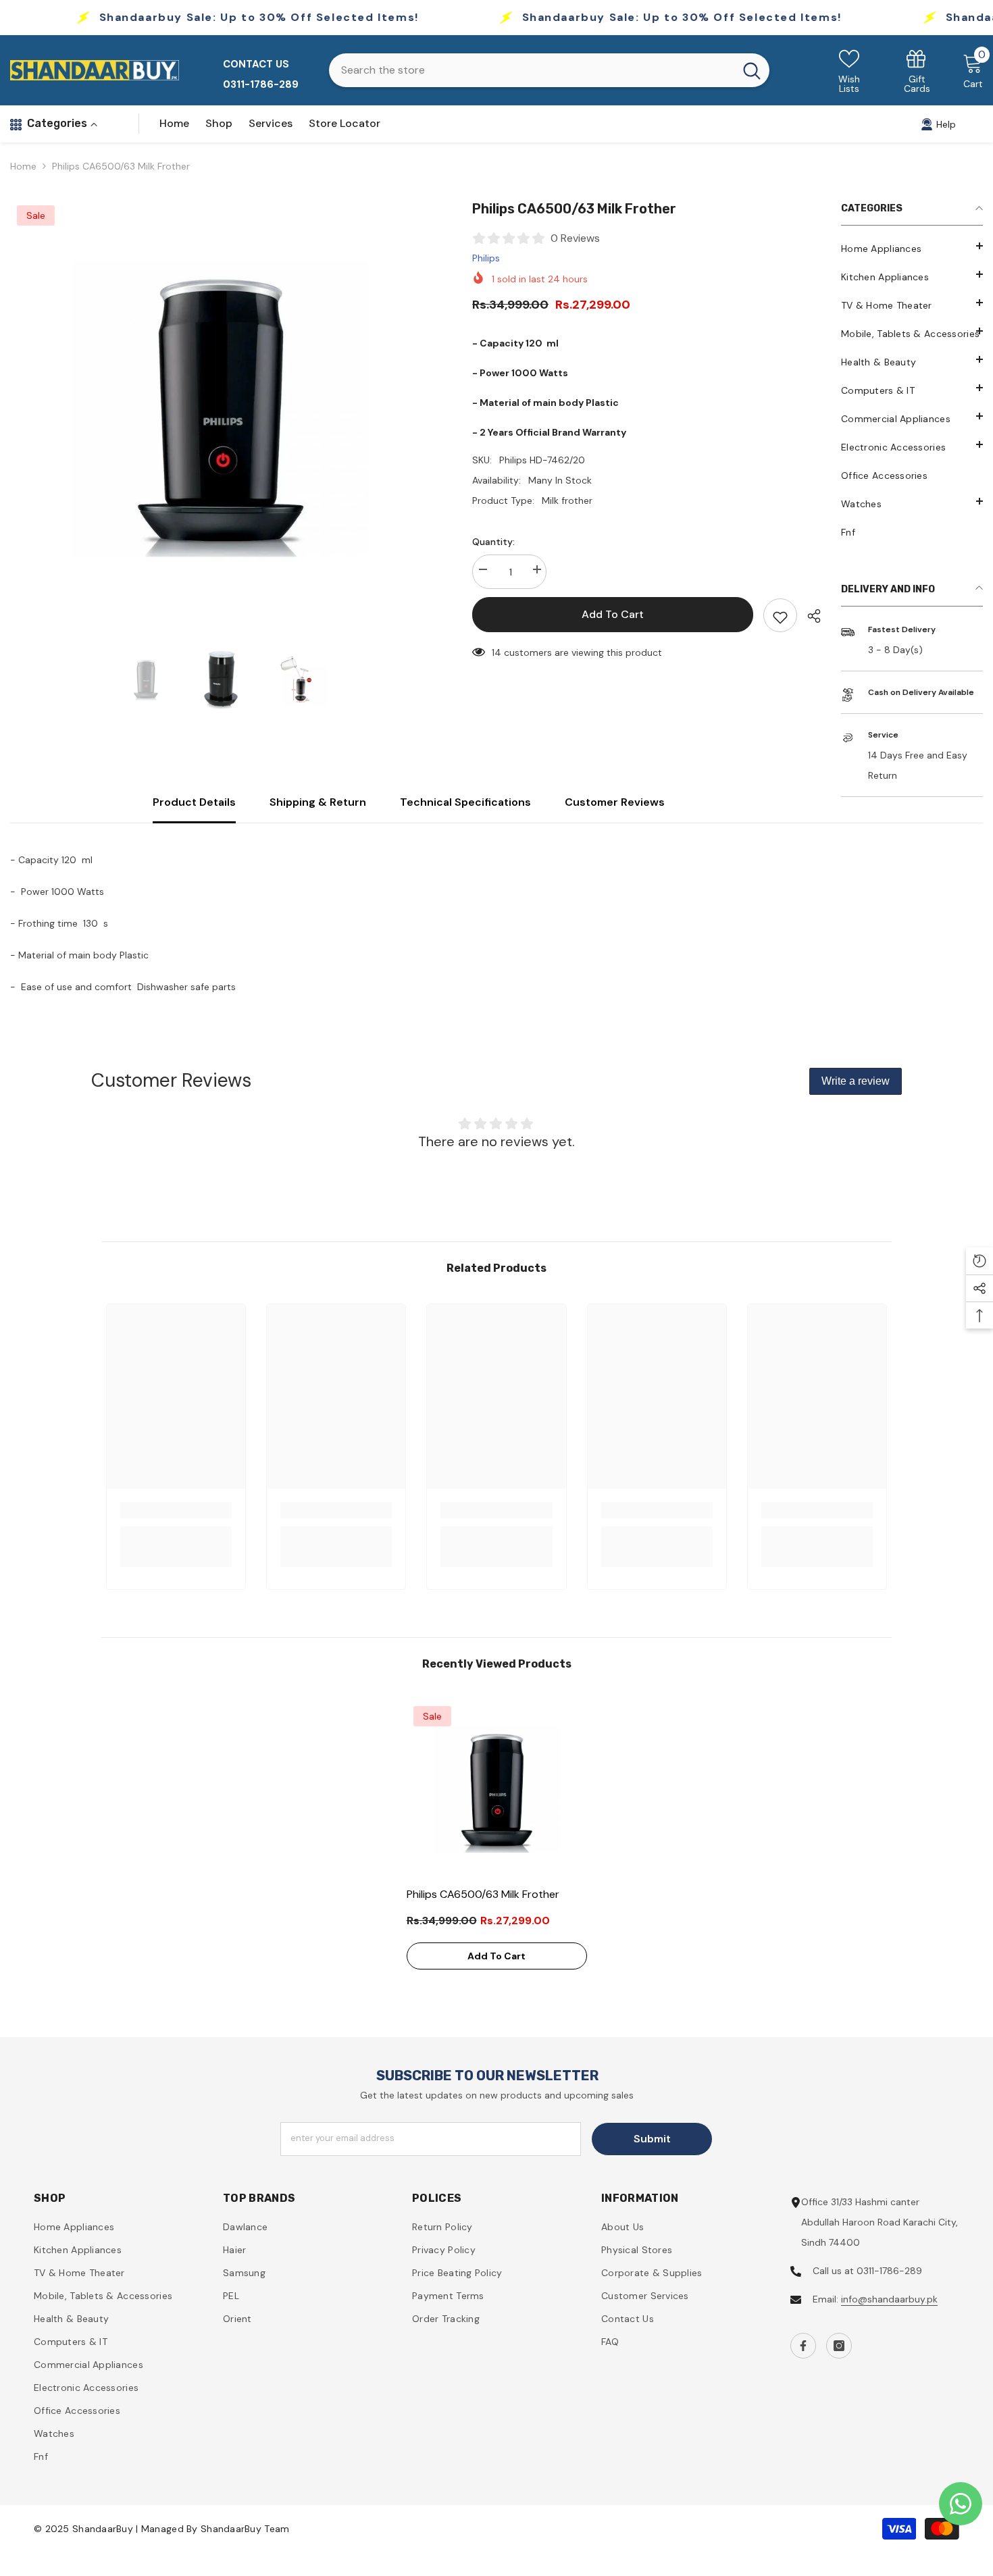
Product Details (194, 802)
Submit (652, 2139)
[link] (917, 71)
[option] (221, 409)
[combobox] (532, 70)
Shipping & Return (318, 802)
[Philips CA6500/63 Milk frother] (497, 1789)
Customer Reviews (615, 802)
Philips (486, 258)
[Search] (549, 70)
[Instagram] (839, 2346)
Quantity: (493, 542)
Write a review (856, 1081)
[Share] (809, 616)
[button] (912, 501)
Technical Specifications (465, 802)
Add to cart (613, 614)
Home (23, 166)
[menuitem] (912, 249)
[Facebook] (803, 2346)
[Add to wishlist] (780, 615)
